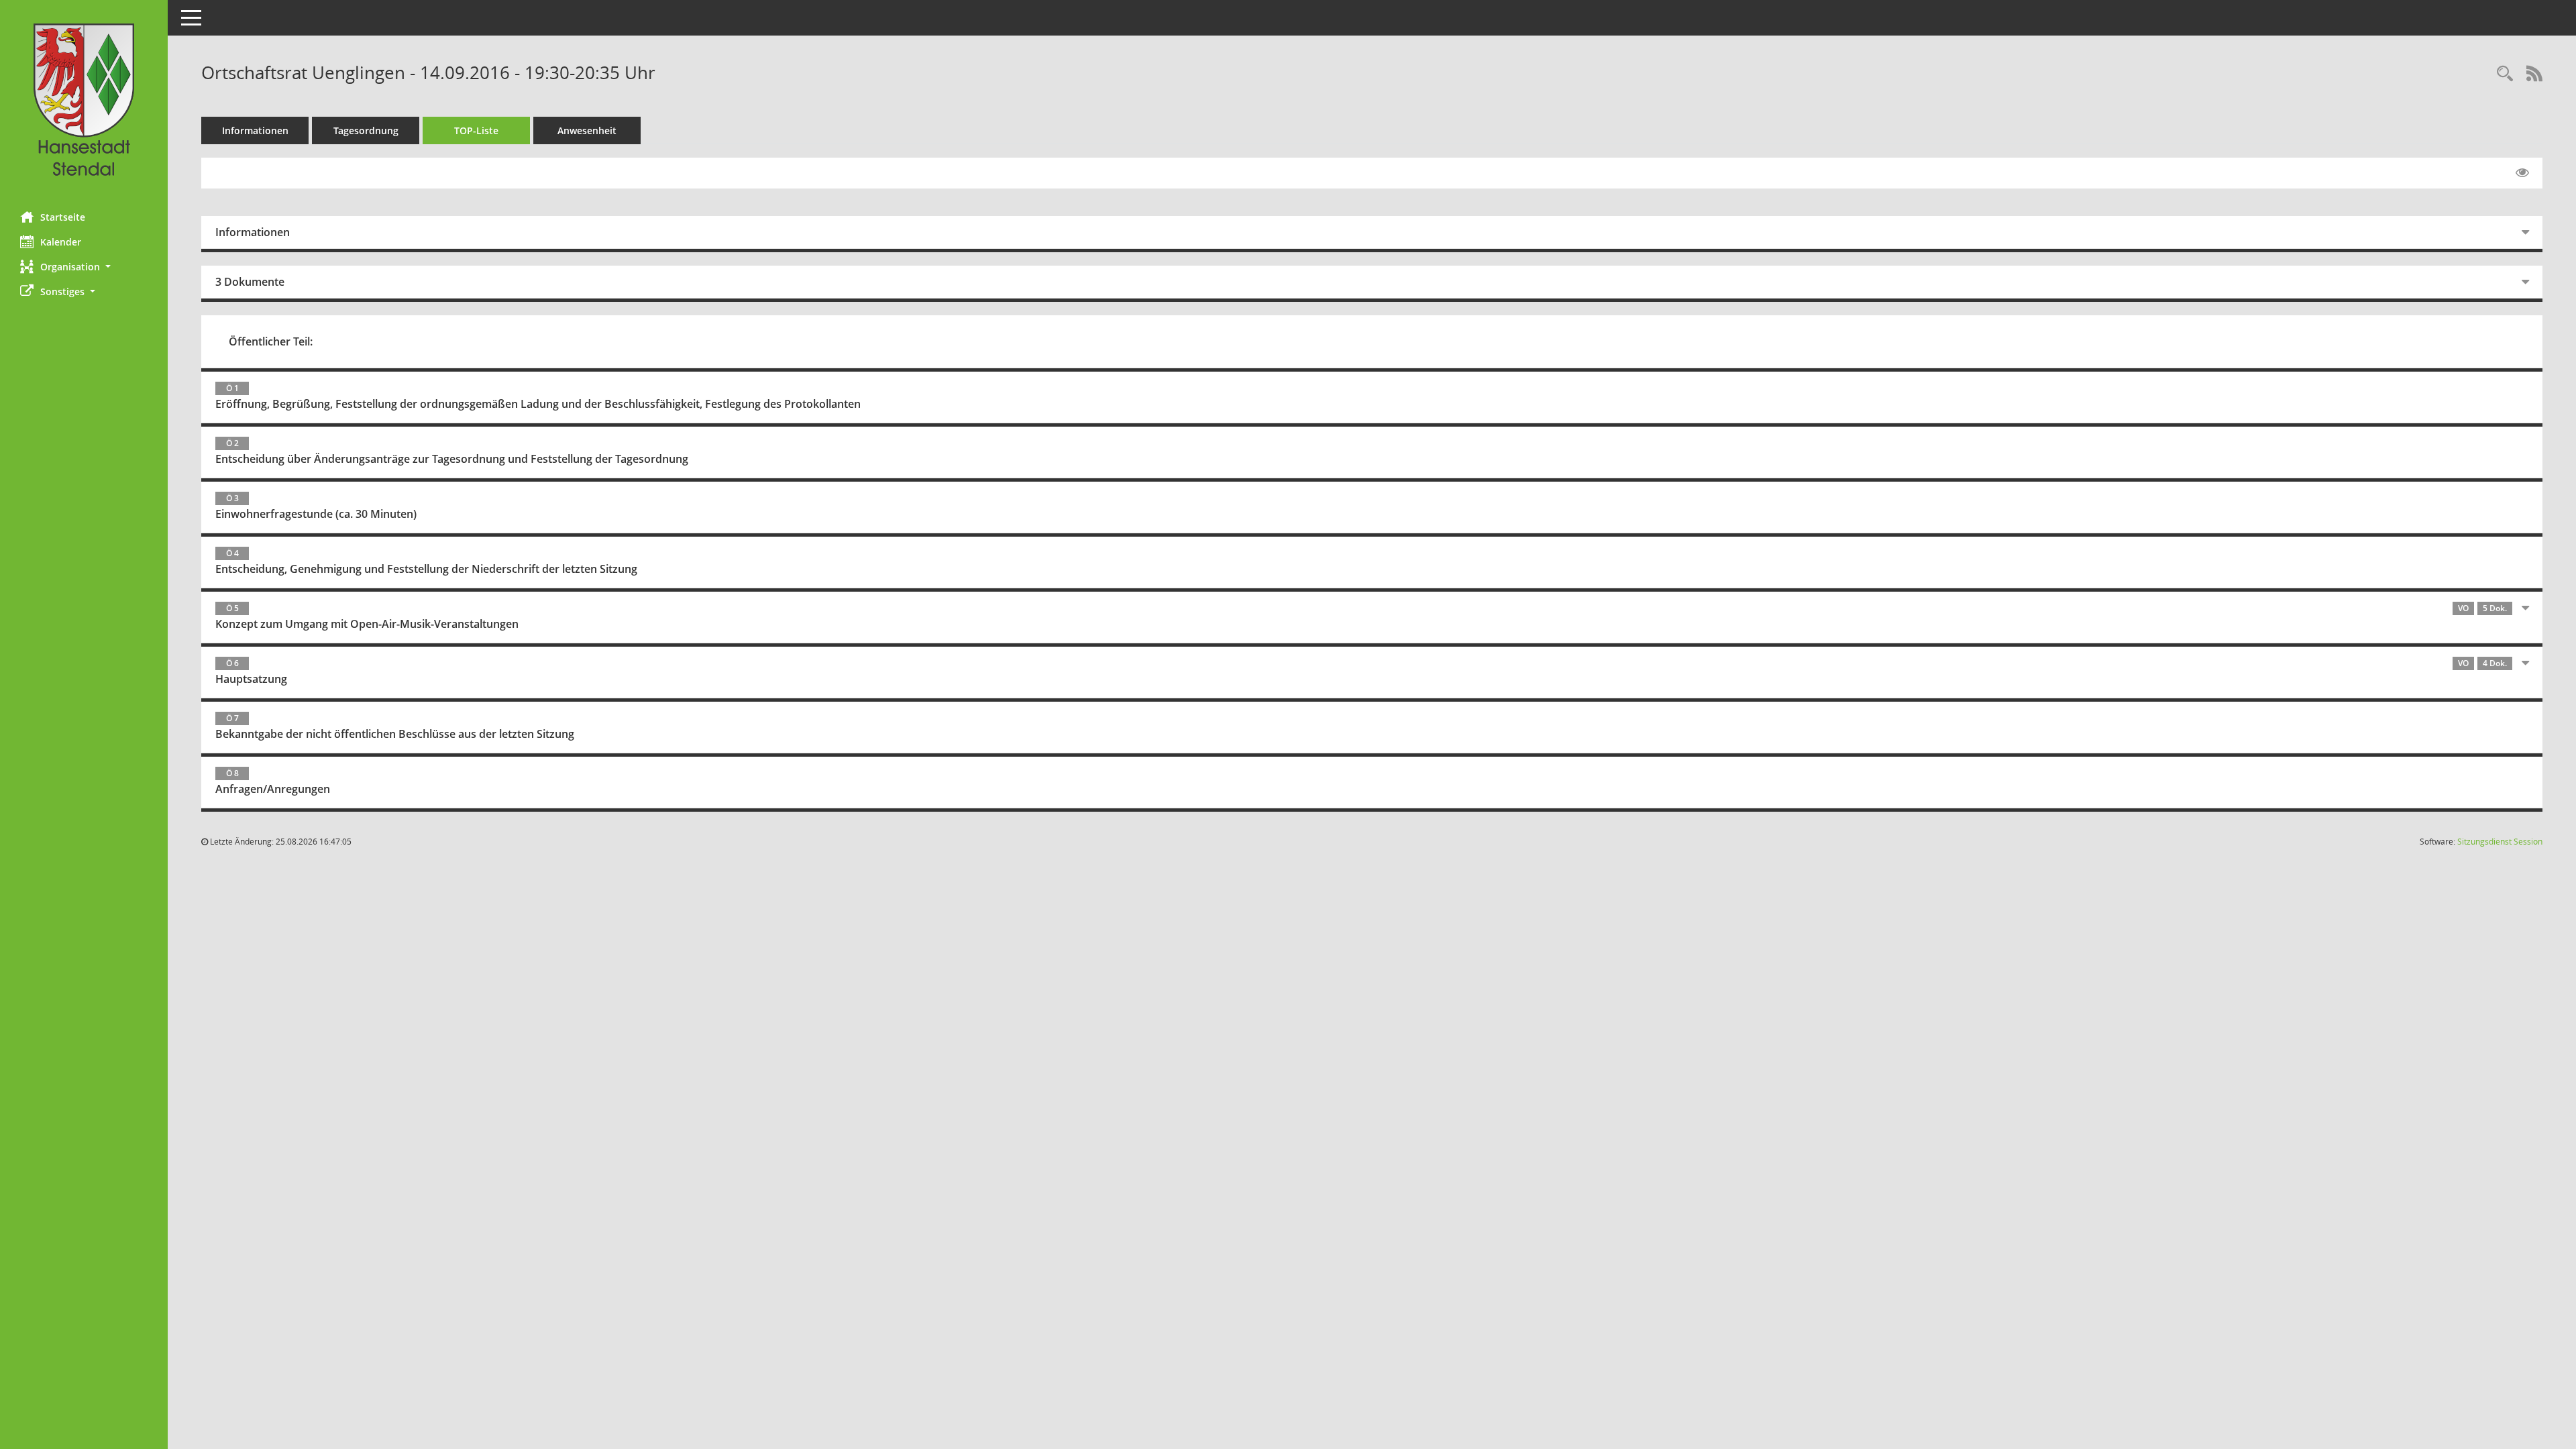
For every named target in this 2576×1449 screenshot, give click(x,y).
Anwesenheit (587, 130)
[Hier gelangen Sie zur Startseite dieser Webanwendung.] (84, 101)
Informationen (255, 130)
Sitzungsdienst (2500, 842)
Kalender (61, 242)
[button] (84, 267)
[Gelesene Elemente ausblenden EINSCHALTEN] (2522, 173)
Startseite (63, 217)
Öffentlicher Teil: (271, 341)
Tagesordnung (366, 130)
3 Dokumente (250, 282)
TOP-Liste (476, 130)
